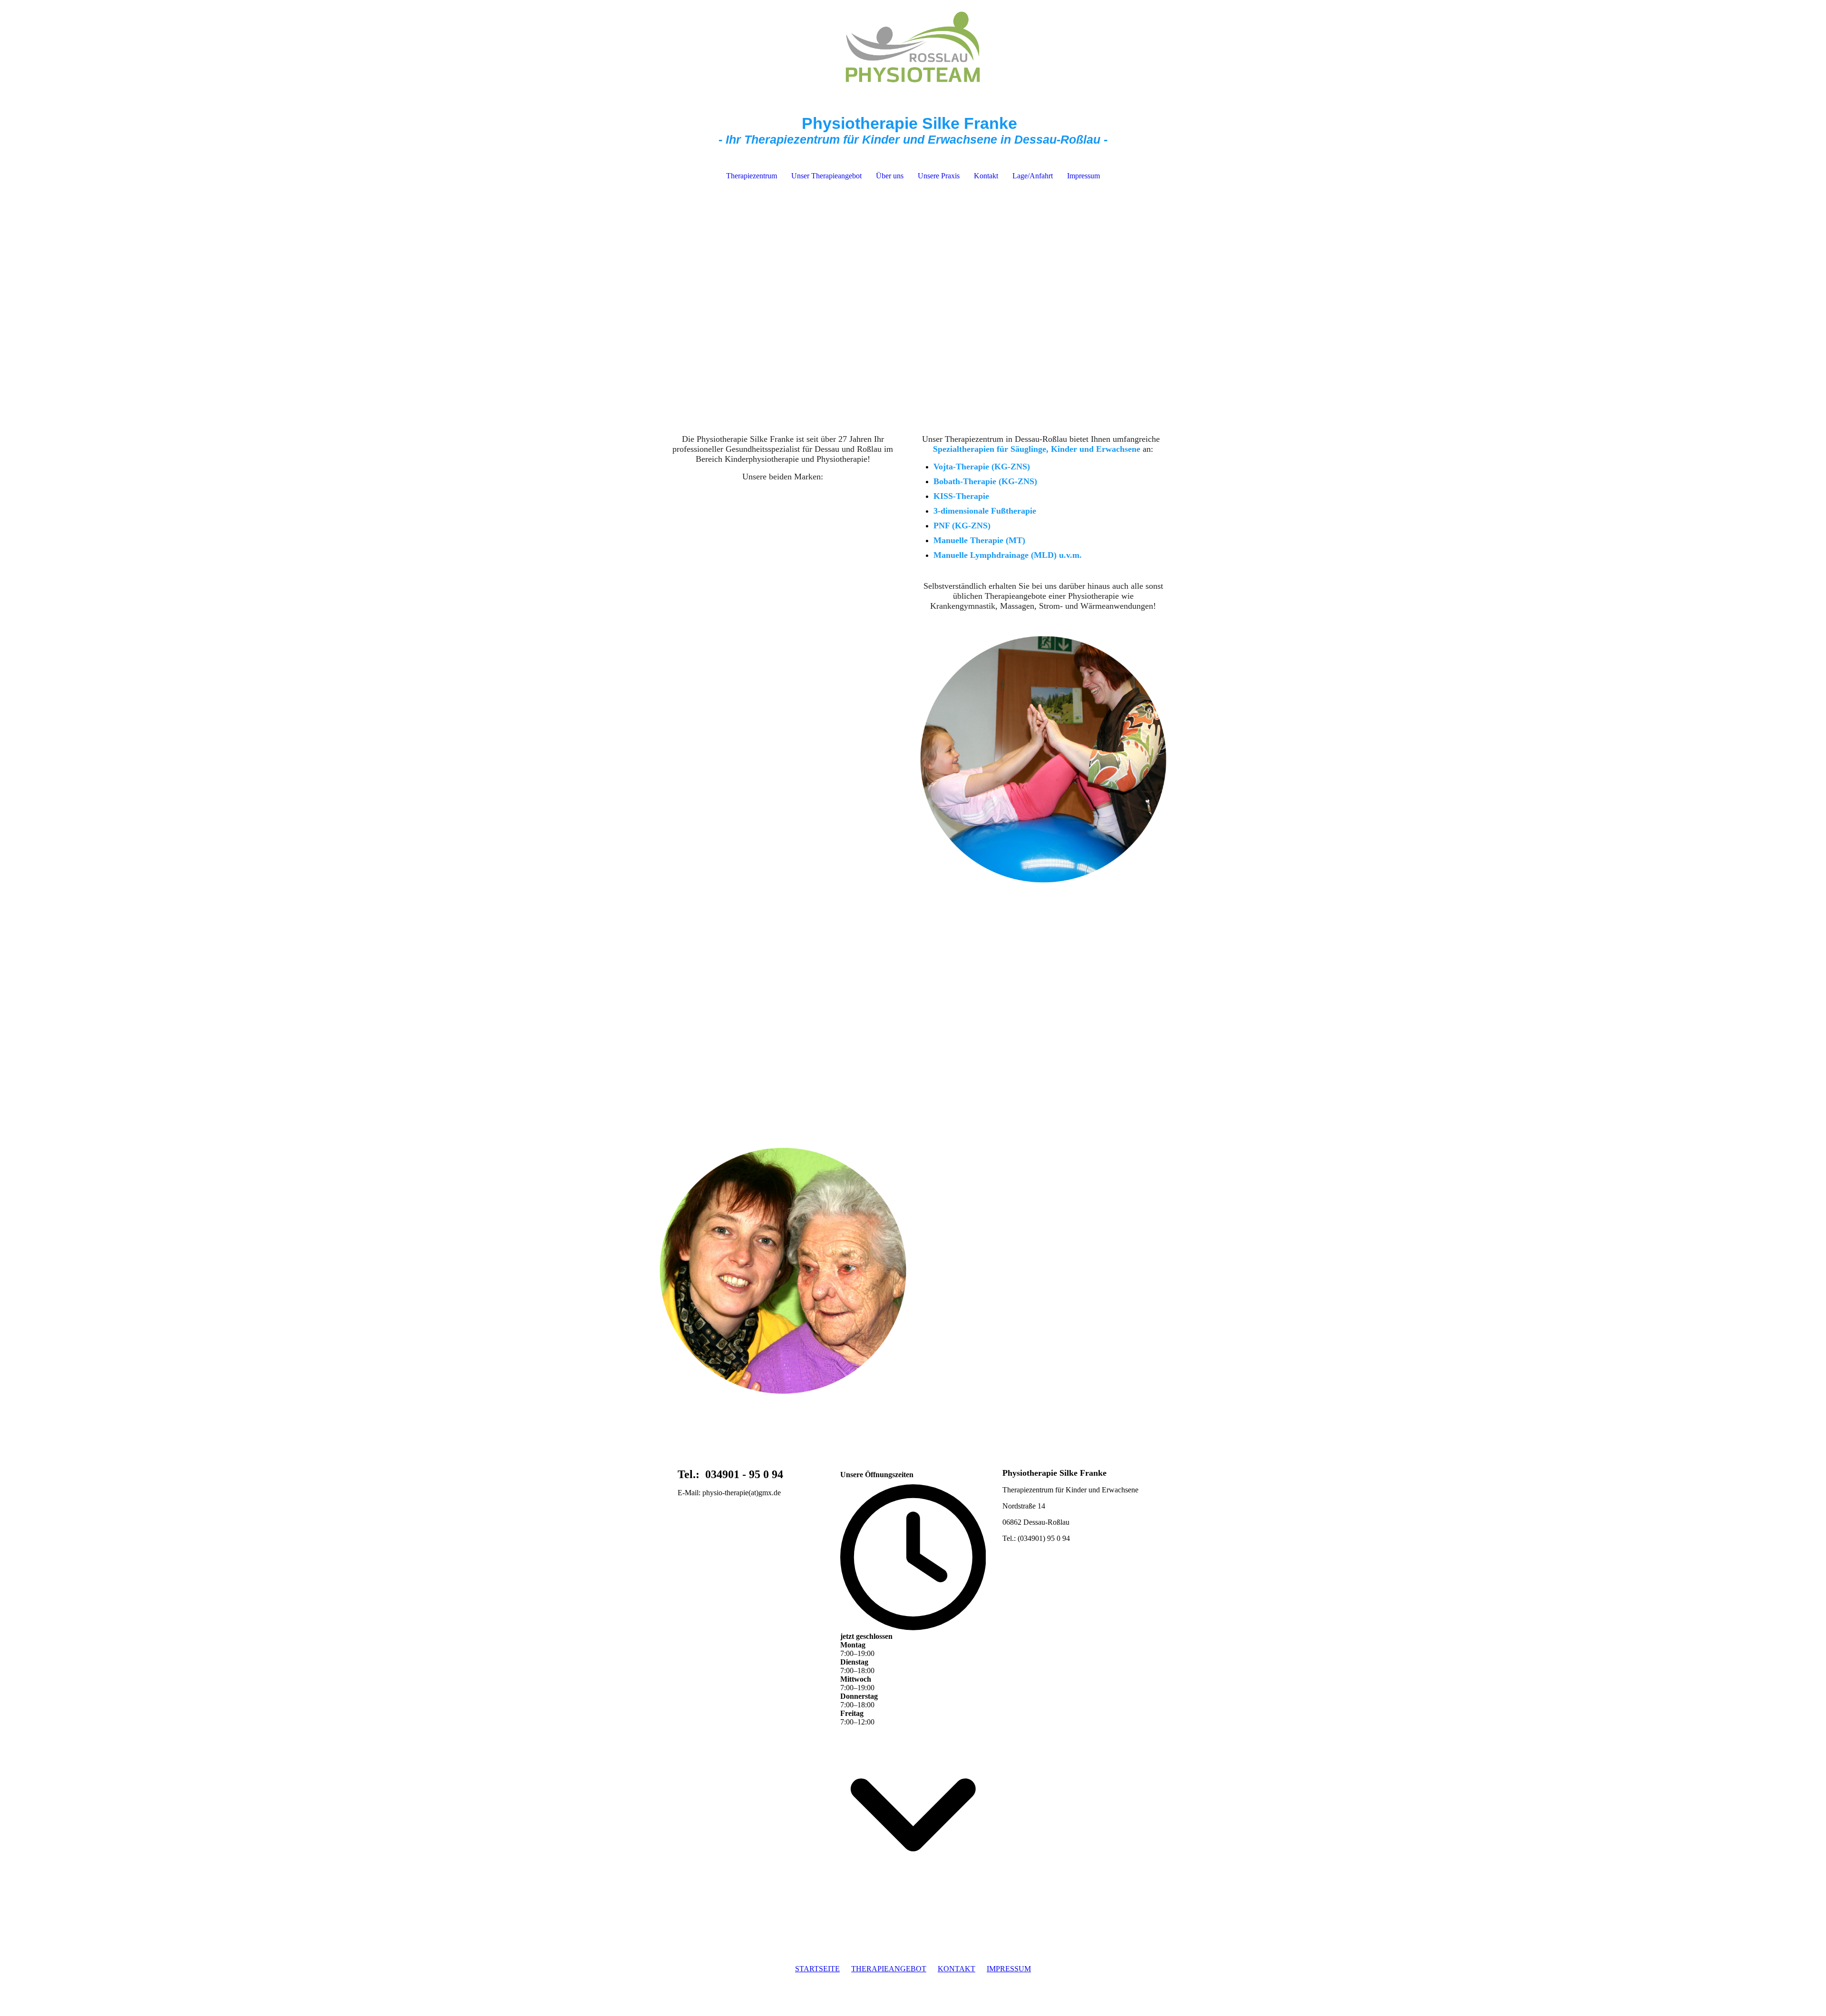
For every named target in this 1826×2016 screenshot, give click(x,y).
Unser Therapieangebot (826, 176)
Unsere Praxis (939, 176)
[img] (913, 48)
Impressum (1083, 176)
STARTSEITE (817, 1969)
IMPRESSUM (1009, 1969)
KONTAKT (957, 1969)
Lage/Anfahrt (1033, 176)
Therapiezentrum (752, 176)
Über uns (890, 176)
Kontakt (986, 176)
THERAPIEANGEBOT (889, 1969)
